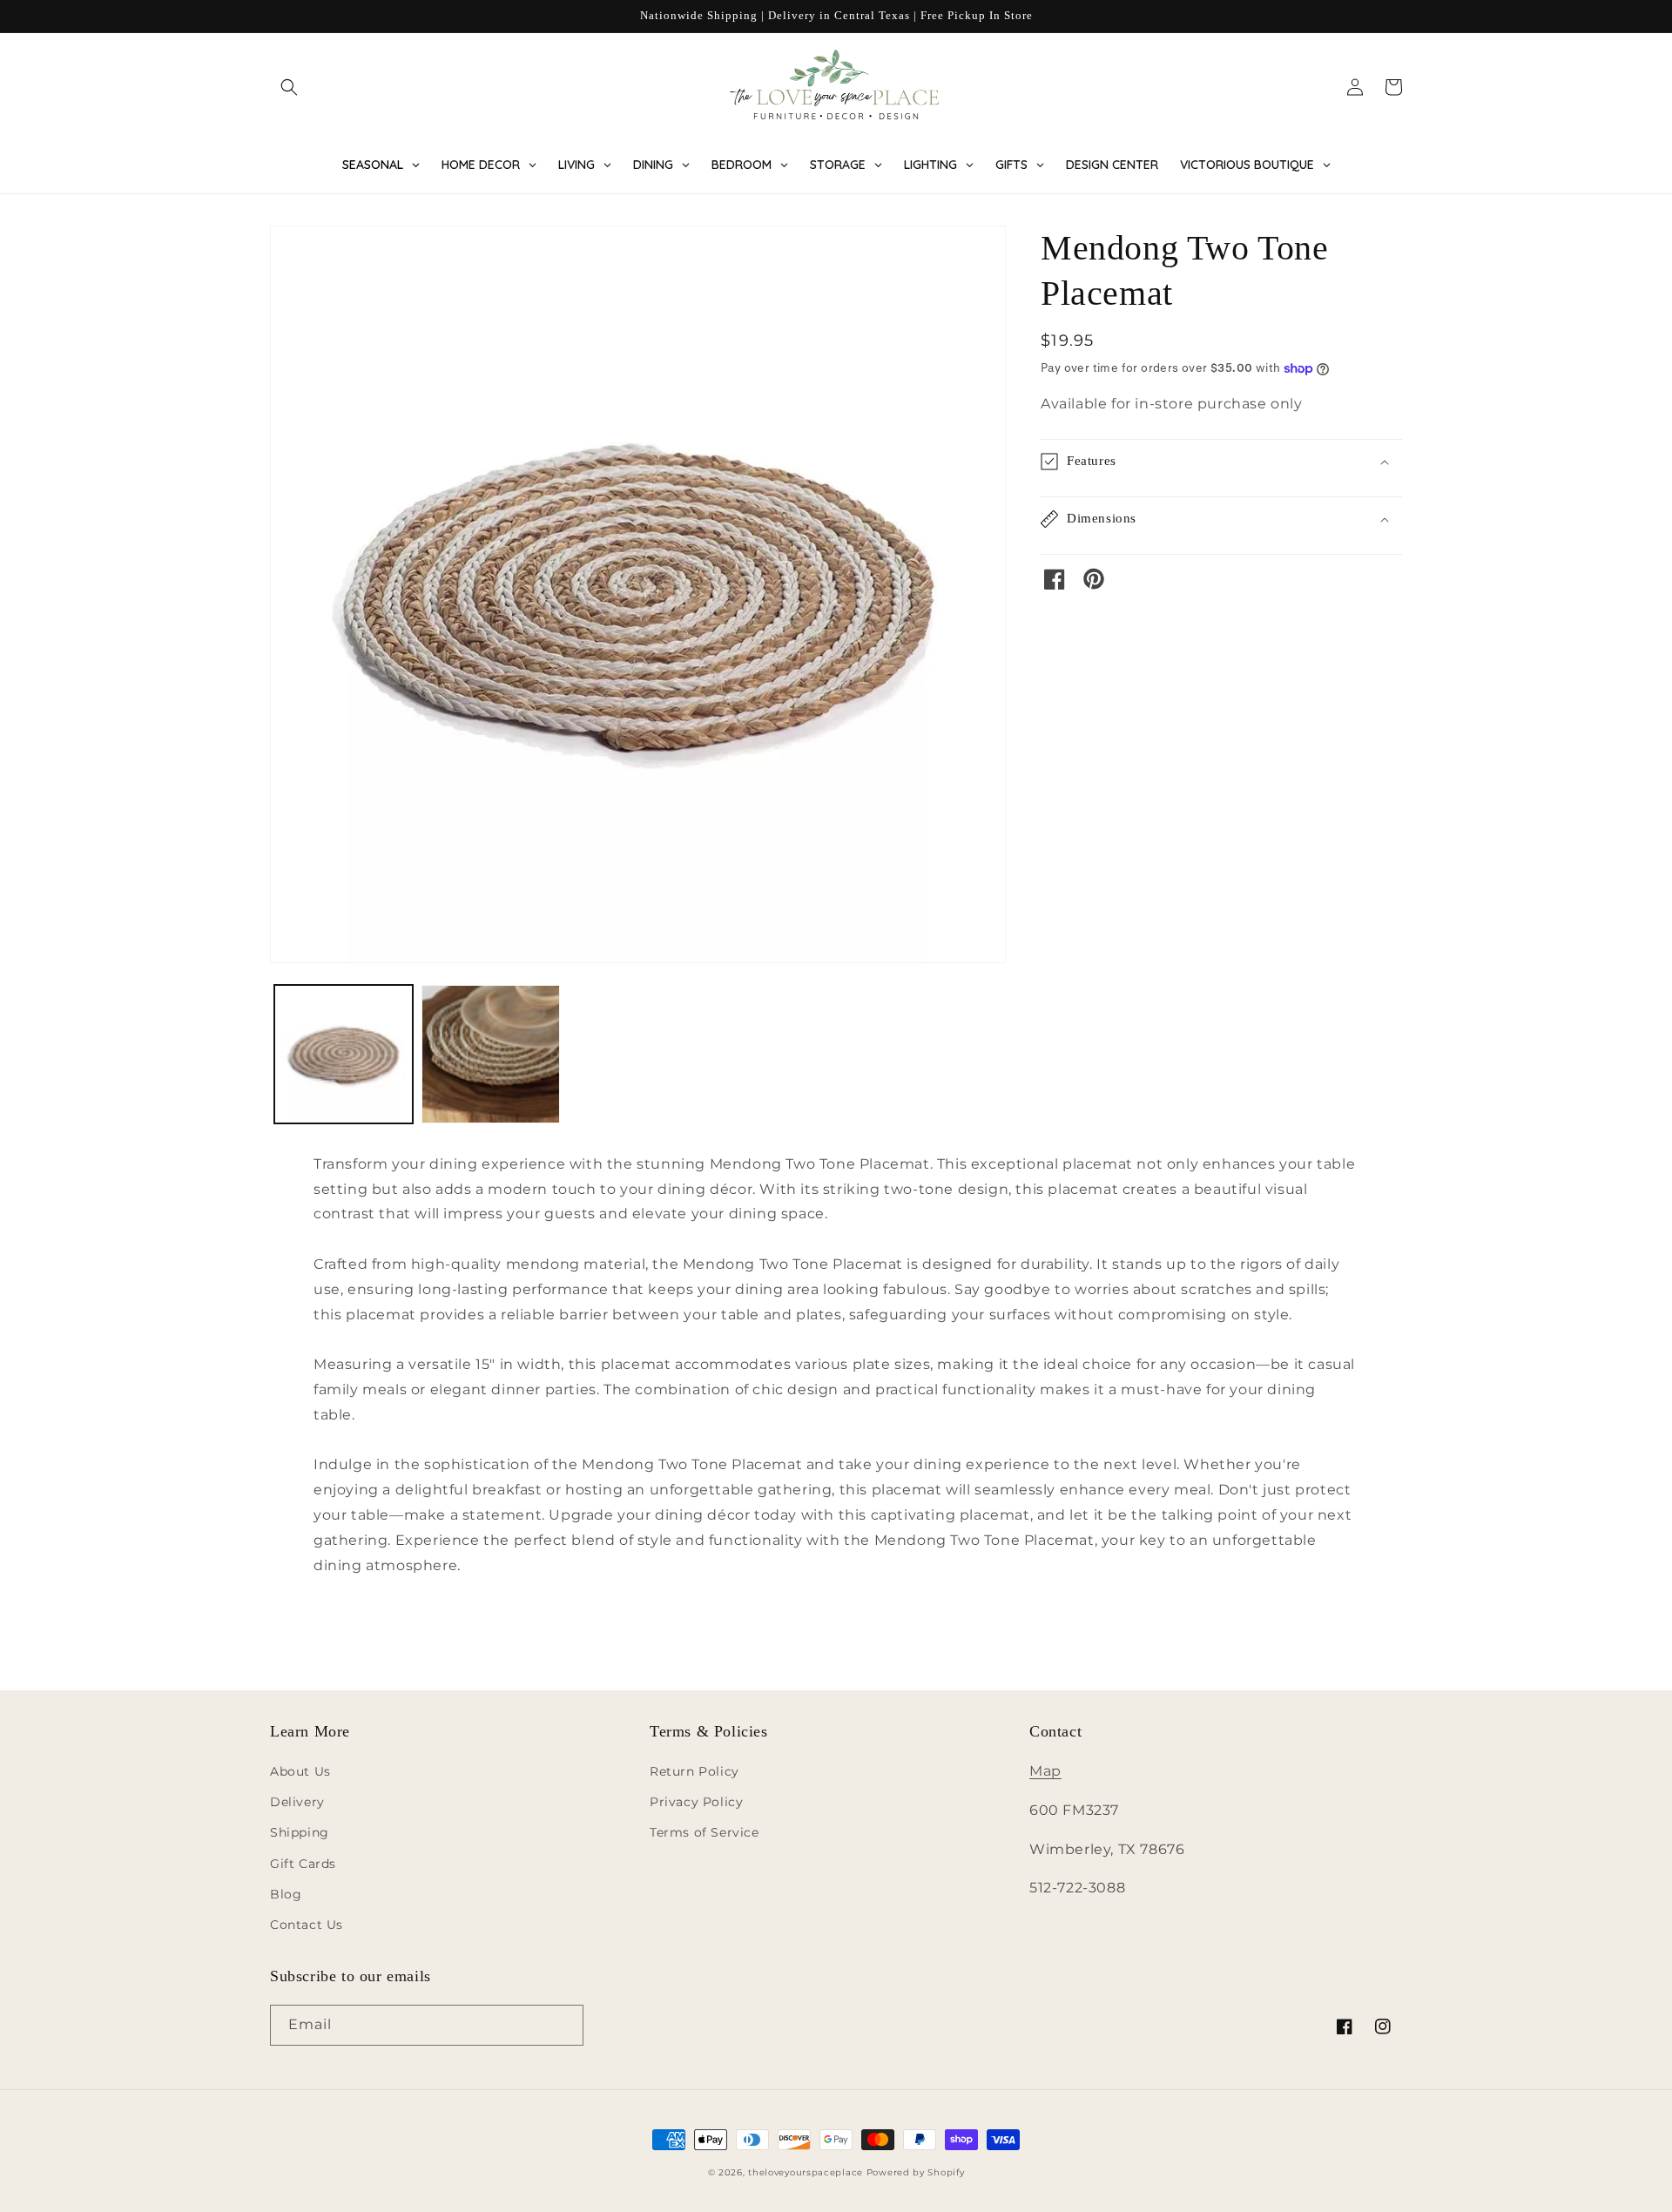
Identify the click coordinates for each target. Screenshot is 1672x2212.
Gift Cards (303, 1864)
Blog (286, 1894)
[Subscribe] (563, 2025)
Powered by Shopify (916, 2172)
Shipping (300, 1832)
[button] (289, 87)
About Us (300, 1771)
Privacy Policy (696, 1802)
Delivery (297, 1802)
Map (1045, 1771)
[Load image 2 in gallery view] (491, 1054)
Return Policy (694, 1771)
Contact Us (307, 1925)
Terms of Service (705, 1832)
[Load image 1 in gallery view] (344, 1054)
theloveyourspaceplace (806, 2172)
